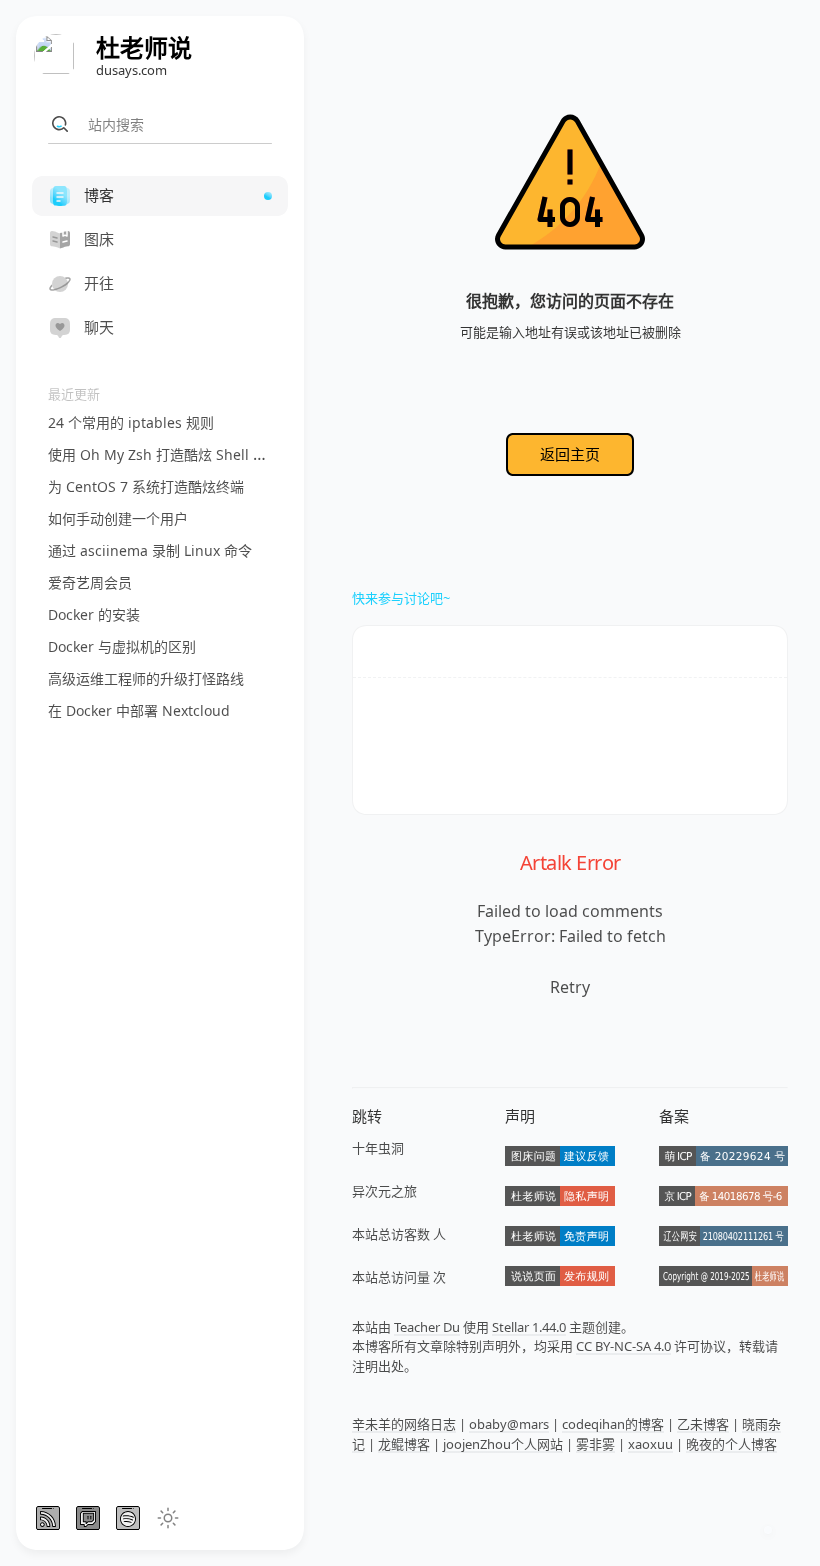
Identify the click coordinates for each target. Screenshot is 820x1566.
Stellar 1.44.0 (529, 1327)
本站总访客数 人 (399, 1234)
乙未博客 (703, 1424)
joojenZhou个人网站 (503, 1444)
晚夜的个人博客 (731, 1444)
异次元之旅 (384, 1191)
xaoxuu (650, 1444)
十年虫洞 (378, 1148)
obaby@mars (509, 1424)
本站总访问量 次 (399, 1277)
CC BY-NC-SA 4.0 (623, 1346)
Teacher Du (427, 1327)
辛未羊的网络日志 (404, 1424)
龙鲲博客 (404, 1444)
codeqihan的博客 (613, 1424)
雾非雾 (595, 1444)
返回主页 (570, 454)
